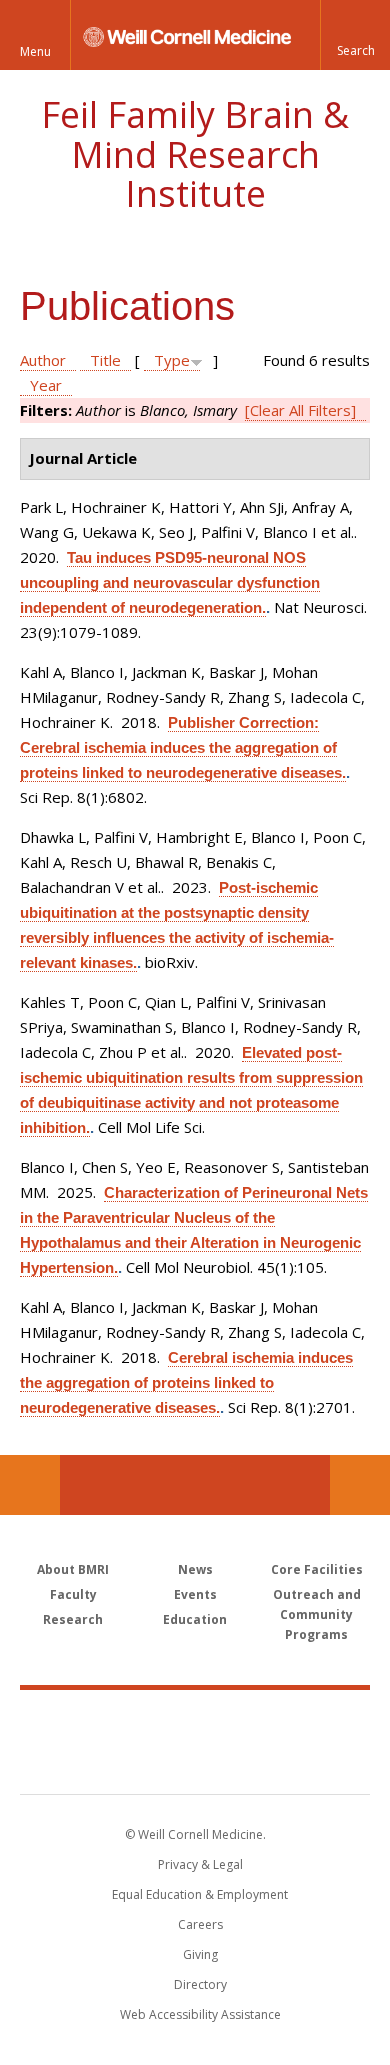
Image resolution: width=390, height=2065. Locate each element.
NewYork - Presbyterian (195, 1762)
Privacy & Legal (200, 1864)
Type (172, 360)
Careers (200, 1924)
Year (46, 385)
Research (73, 1619)
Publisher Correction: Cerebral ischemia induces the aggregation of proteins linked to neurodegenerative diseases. (183, 747)
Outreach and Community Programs (317, 1614)
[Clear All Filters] (300, 410)
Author (43, 360)
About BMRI (73, 1569)
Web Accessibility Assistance (200, 2014)
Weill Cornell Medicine (195, 1720)
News (195, 1569)
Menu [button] (35, 51)
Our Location (30, 1485)
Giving (200, 1954)
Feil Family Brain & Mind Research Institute (195, 154)
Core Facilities (317, 1569)
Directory (200, 1984)
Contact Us (360, 1485)
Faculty (73, 1594)
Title (105, 360)
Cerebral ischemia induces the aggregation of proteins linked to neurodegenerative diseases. (186, 1382)
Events (195, 1594)
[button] (355, 35)
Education (195, 1619)
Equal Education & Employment (200, 1894)
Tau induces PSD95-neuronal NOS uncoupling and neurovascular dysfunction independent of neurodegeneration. (170, 582)
